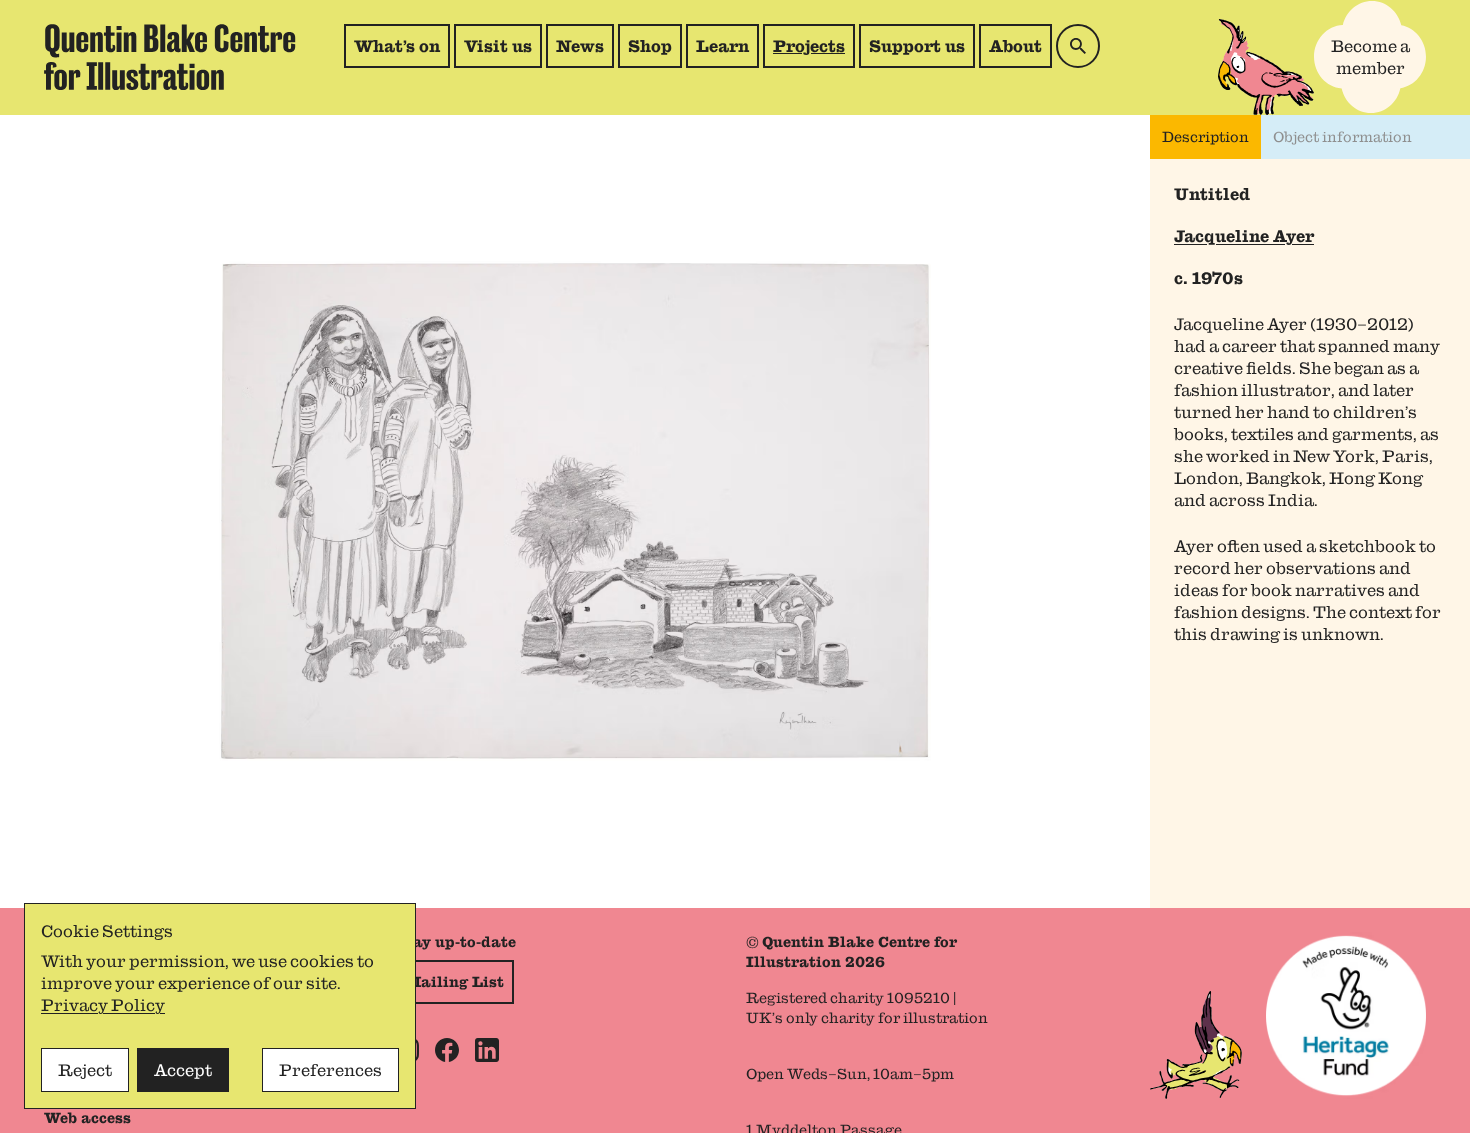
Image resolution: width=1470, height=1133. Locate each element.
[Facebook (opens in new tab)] (447, 1050)
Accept (183, 1070)
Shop (654, 51)
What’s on (397, 46)
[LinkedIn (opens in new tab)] (487, 1050)
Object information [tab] (1342, 137)
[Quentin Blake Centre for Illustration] (170, 57)
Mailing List (454, 982)
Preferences (330, 1070)
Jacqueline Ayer (1244, 236)
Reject (85, 1070)
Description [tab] (1205, 137)
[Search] (1078, 46)
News (580, 46)
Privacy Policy (103, 1005)
